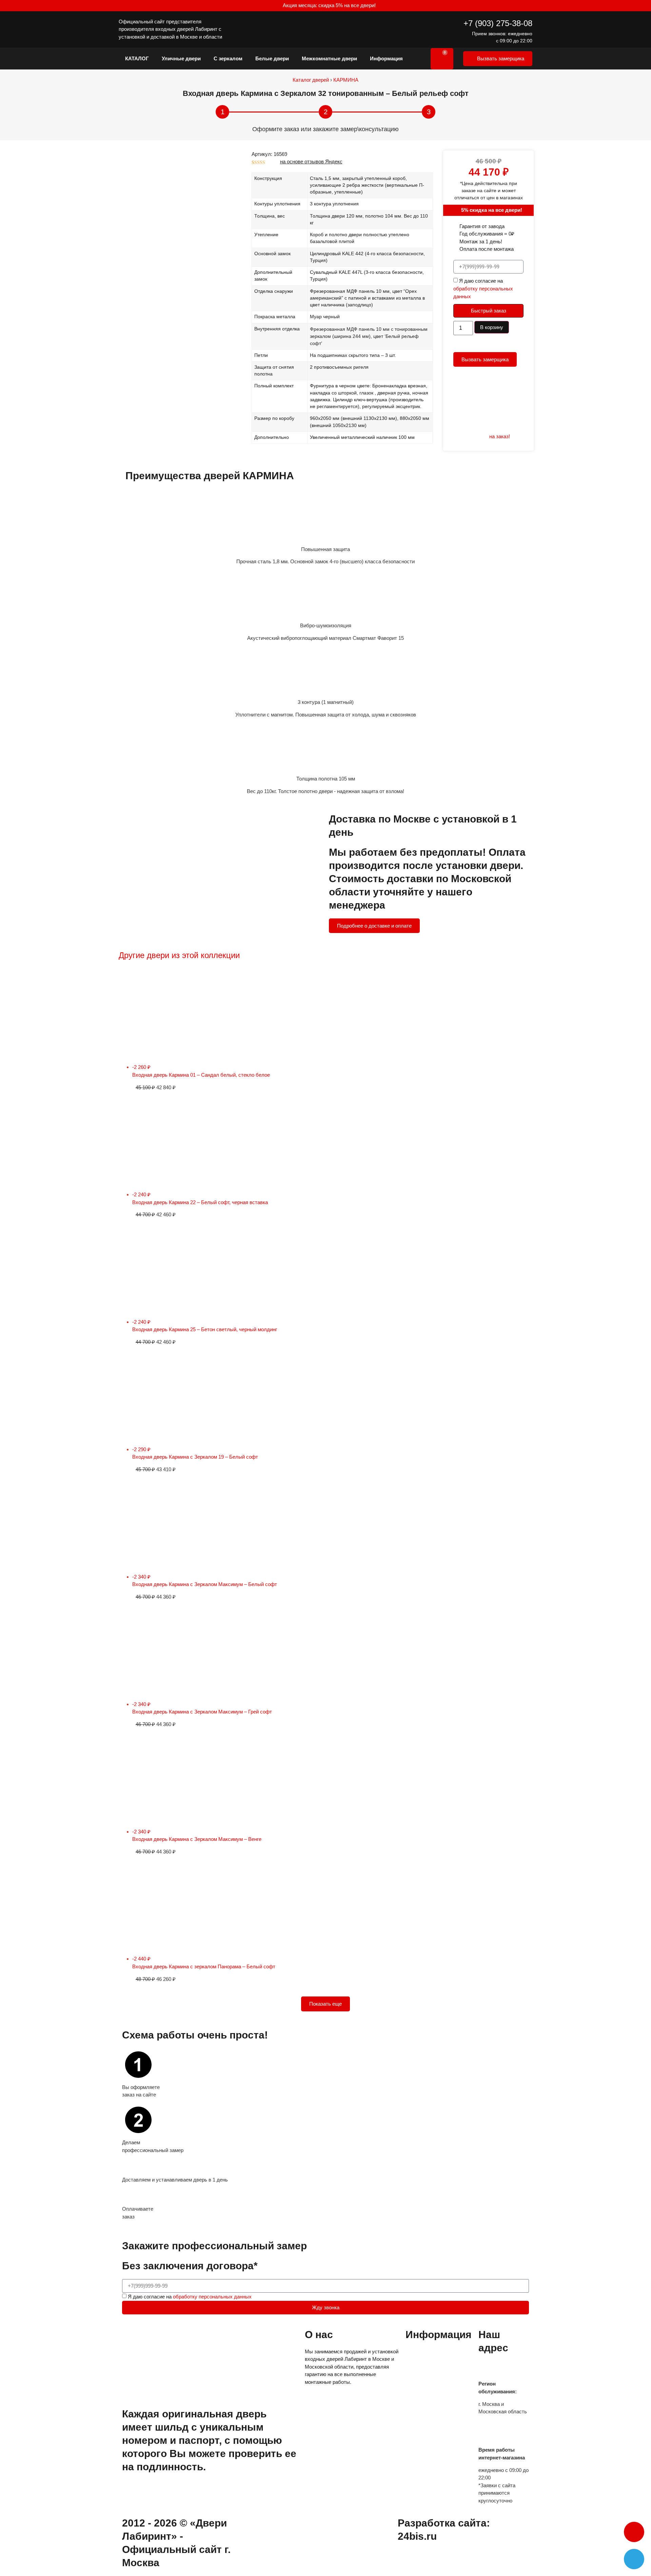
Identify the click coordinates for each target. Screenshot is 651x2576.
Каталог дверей (311, 80)
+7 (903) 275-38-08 (498, 23)
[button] (634, 2532)
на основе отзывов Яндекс (311, 161)
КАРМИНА (346, 80)
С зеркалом (228, 58)
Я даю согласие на (483, 289)
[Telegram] (634, 2559)
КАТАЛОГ (137, 58)
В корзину (492, 327)
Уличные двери (181, 58)
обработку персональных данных (212, 2297)
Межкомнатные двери (329, 58)
